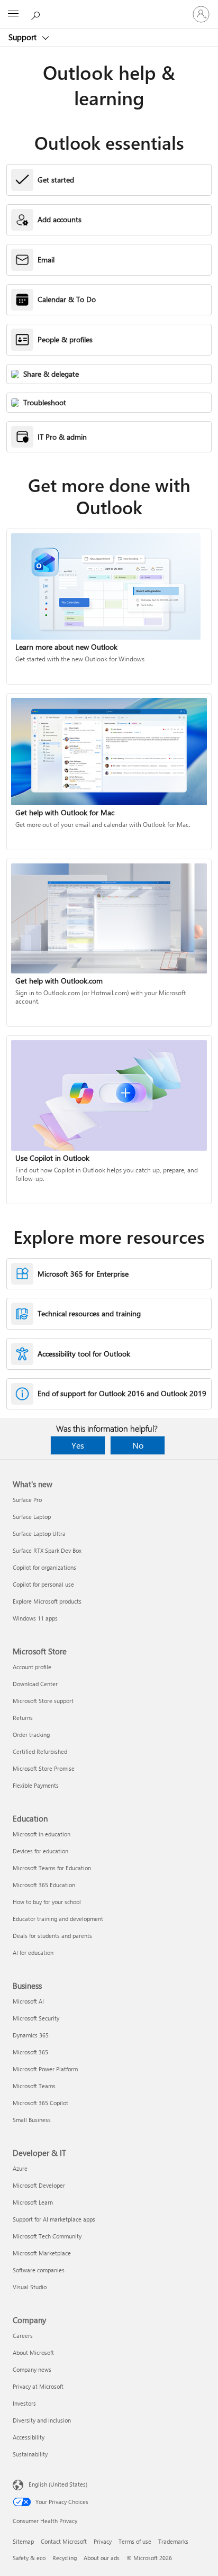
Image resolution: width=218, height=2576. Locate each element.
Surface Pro (27, 1500)
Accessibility (29, 2437)
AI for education (33, 1953)
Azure (20, 2168)
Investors (24, 2403)
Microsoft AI (28, 2001)
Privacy (103, 2541)
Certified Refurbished (40, 1751)
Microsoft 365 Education (44, 1885)
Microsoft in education (42, 1834)
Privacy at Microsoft (38, 2386)
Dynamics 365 (31, 2035)
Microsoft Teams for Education (52, 1868)
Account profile (32, 1667)
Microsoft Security (36, 2018)
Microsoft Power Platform (45, 2069)
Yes (78, 1445)
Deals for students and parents (52, 1936)
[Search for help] (37, 14)
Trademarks (173, 2541)
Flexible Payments (36, 1785)
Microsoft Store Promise (44, 1768)
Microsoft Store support (43, 1701)
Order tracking (31, 1735)
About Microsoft (33, 2352)
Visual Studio (30, 2287)
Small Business (32, 2120)
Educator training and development (58, 1919)
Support (24, 37)
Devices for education (40, 1851)
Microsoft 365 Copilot (40, 2103)
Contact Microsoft (64, 2541)
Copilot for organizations (44, 1567)
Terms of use (135, 2541)
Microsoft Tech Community (47, 2236)
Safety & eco (29, 2558)
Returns (23, 1718)
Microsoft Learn (33, 2202)
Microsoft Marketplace (42, 2253)
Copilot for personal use (43, 1584)
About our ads (102, 2558)
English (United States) (58, 2484)
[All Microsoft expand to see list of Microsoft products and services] (13, 14)
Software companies (39, 2270)
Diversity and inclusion (42, 2420)
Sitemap (23, 2541)
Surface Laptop (32, 1517)
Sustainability (30, 2454)
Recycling (65, 2558)
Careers (23, 2336)
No (138, 1445)
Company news (32, 2369)
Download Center (35, 1684)
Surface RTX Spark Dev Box (47, 1550)
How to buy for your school (47, 1902)
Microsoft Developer (39, 2185)
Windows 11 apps (35, 1618)
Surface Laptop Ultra (39, 1533)
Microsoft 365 (30, 2052)
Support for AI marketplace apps (54, 2219)
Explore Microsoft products (47, 1601)
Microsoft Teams (34, 2086)
